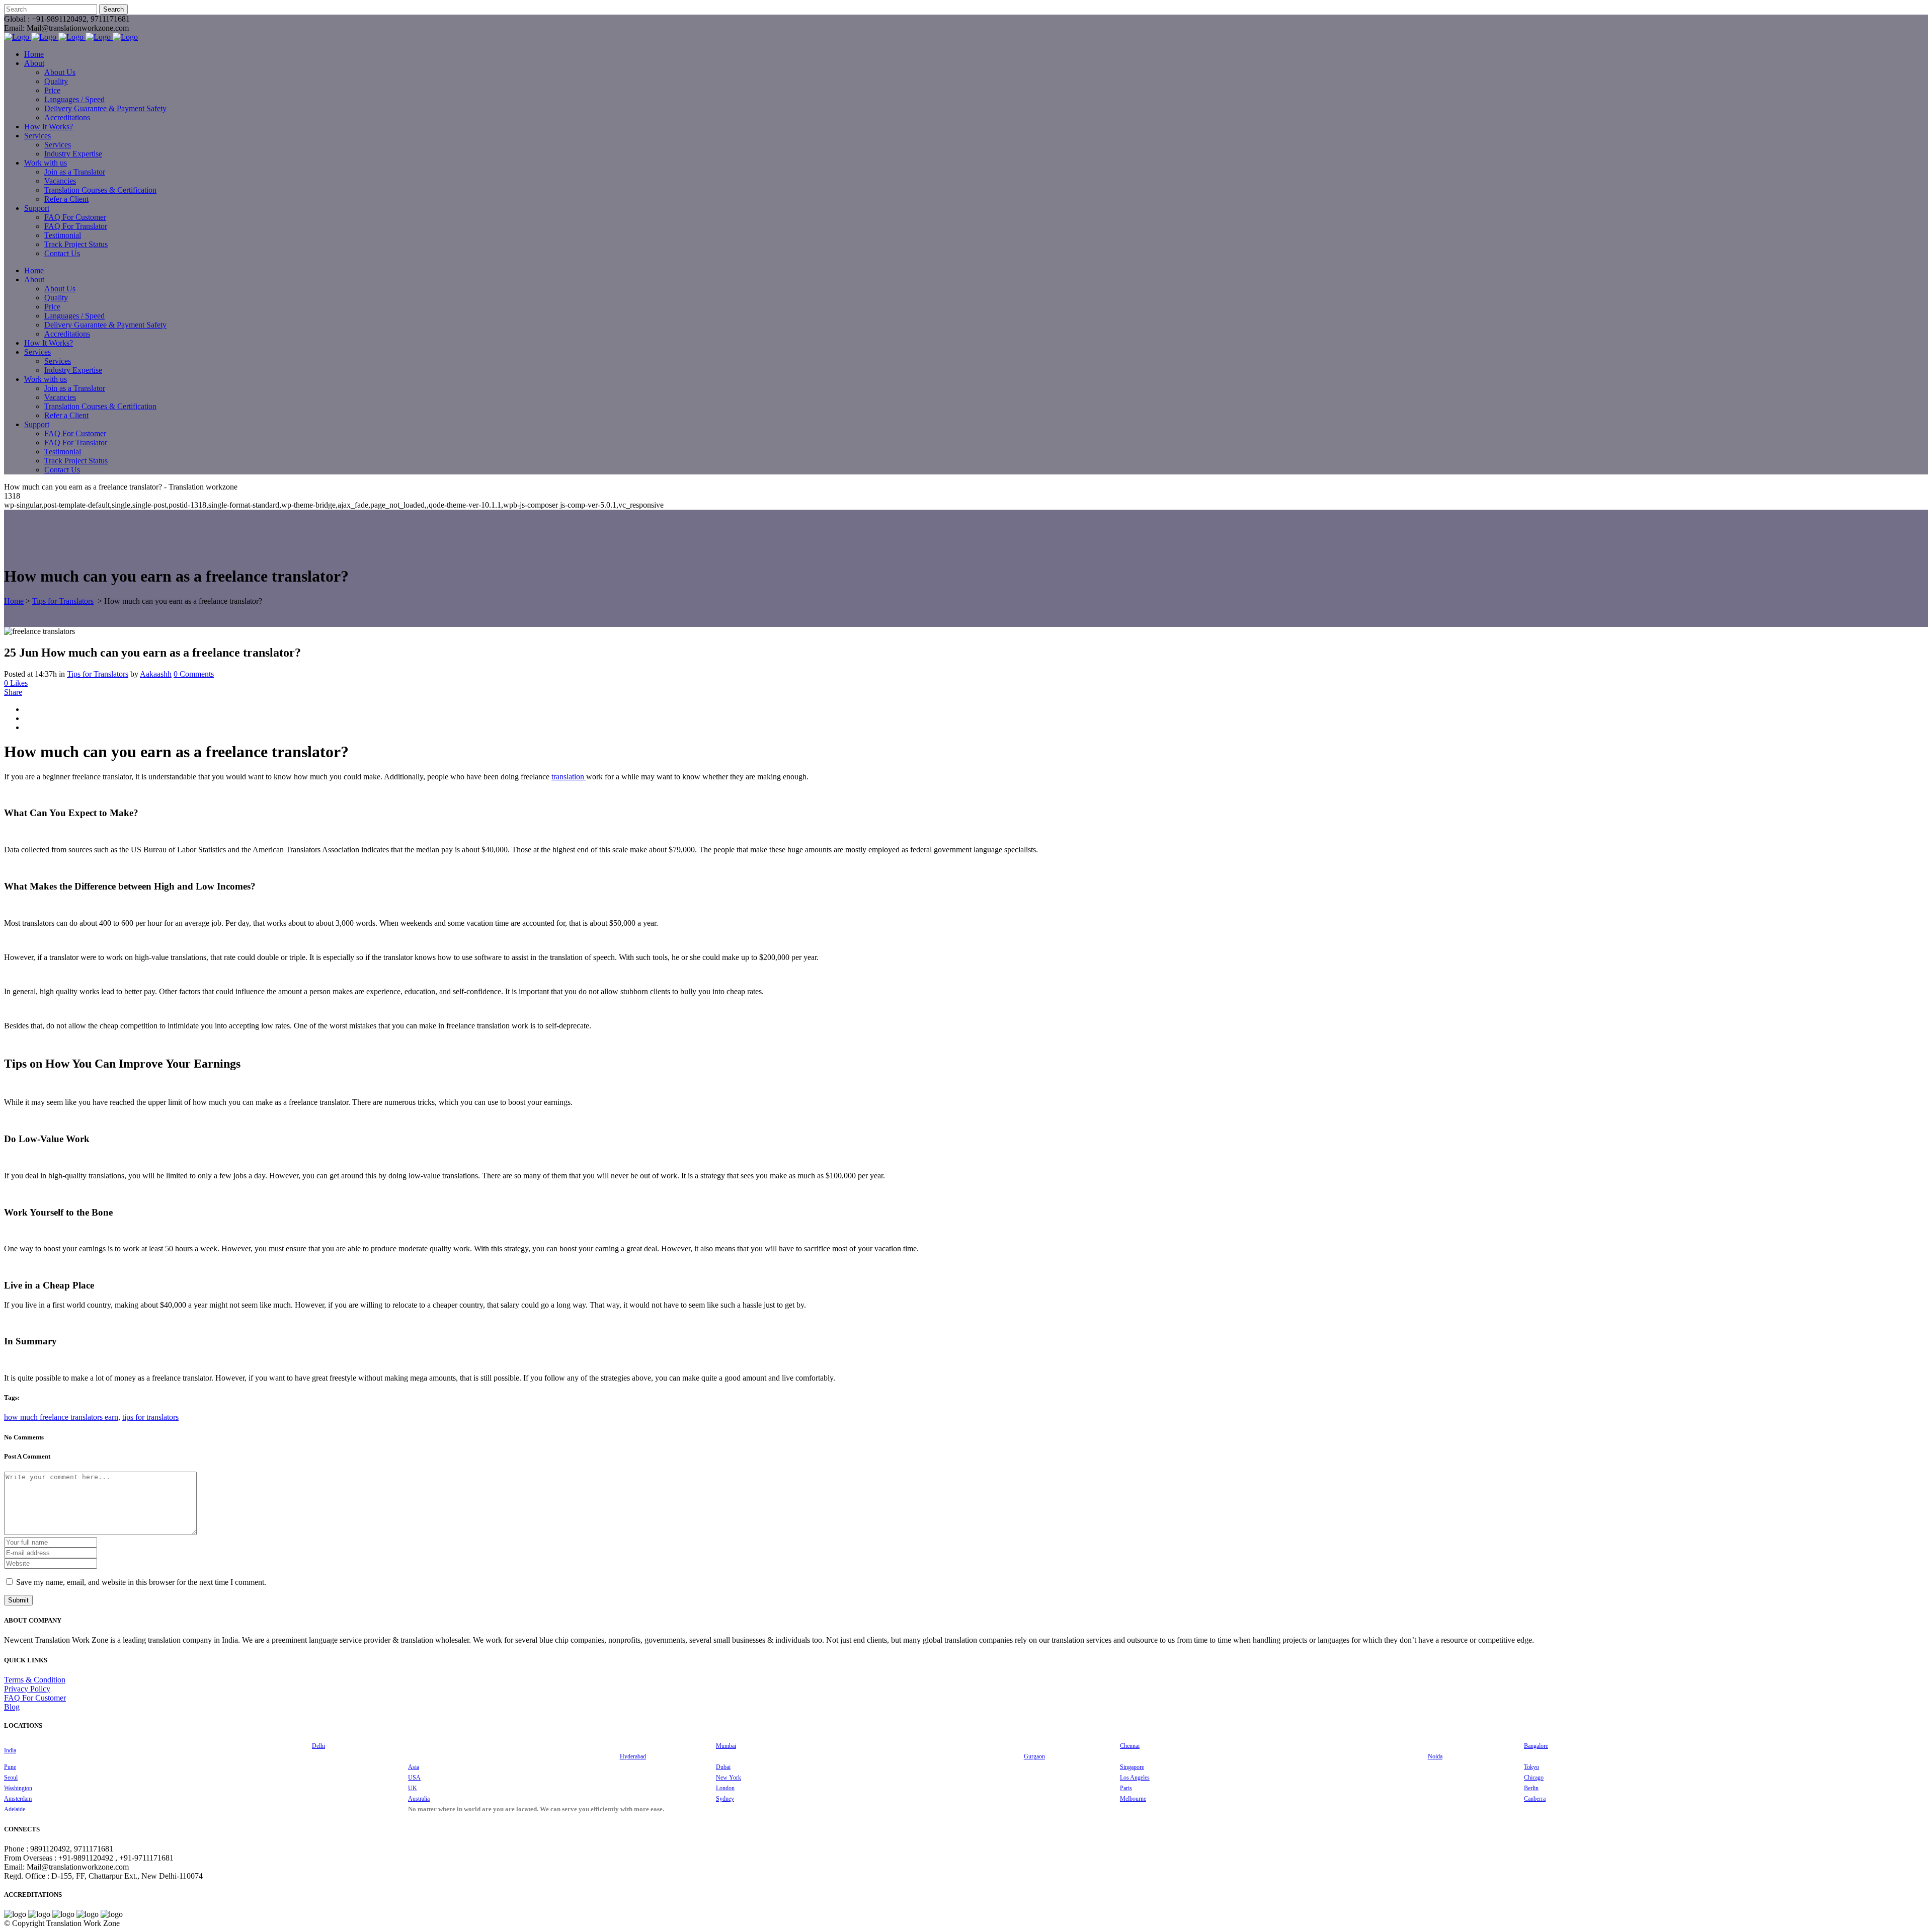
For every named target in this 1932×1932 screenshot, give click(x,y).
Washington (18, 1788)
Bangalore (1536, 1746)
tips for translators (150, 1417)
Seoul (11, 1778)
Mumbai (726, 1746)
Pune (10, 1767)
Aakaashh (156, 674)
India (10, 1750)
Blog (12, 1707)
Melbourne (1133, 1799)
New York (729, 1778)
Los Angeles (1135, 1778)
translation (569, 777)
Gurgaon (1034, 1756)
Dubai (723, 1767)
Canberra (1535, 1799)
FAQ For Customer (35, 1698)
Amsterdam (18, 1799)
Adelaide (15, 1809)
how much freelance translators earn (61, 1417)
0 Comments (194, 674)
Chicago (1534, 1778)
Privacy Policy (27, 1689)
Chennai (1130, 1746)
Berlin (1531, 1788)
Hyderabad (633, 1756)
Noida (1435, 1756)
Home (14, 601)
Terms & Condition (35, 1680)
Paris (1126, 1788)
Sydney (725, 1799)
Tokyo (1532, 1767)
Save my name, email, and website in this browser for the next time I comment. (141, 1582)
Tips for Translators (63, 601)
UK (413, 1788)
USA (414, 1778)
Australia (419, 1799)
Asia (414, 1767)
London (725, 1788)
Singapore (1132, 1767)
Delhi (318, 1746)
